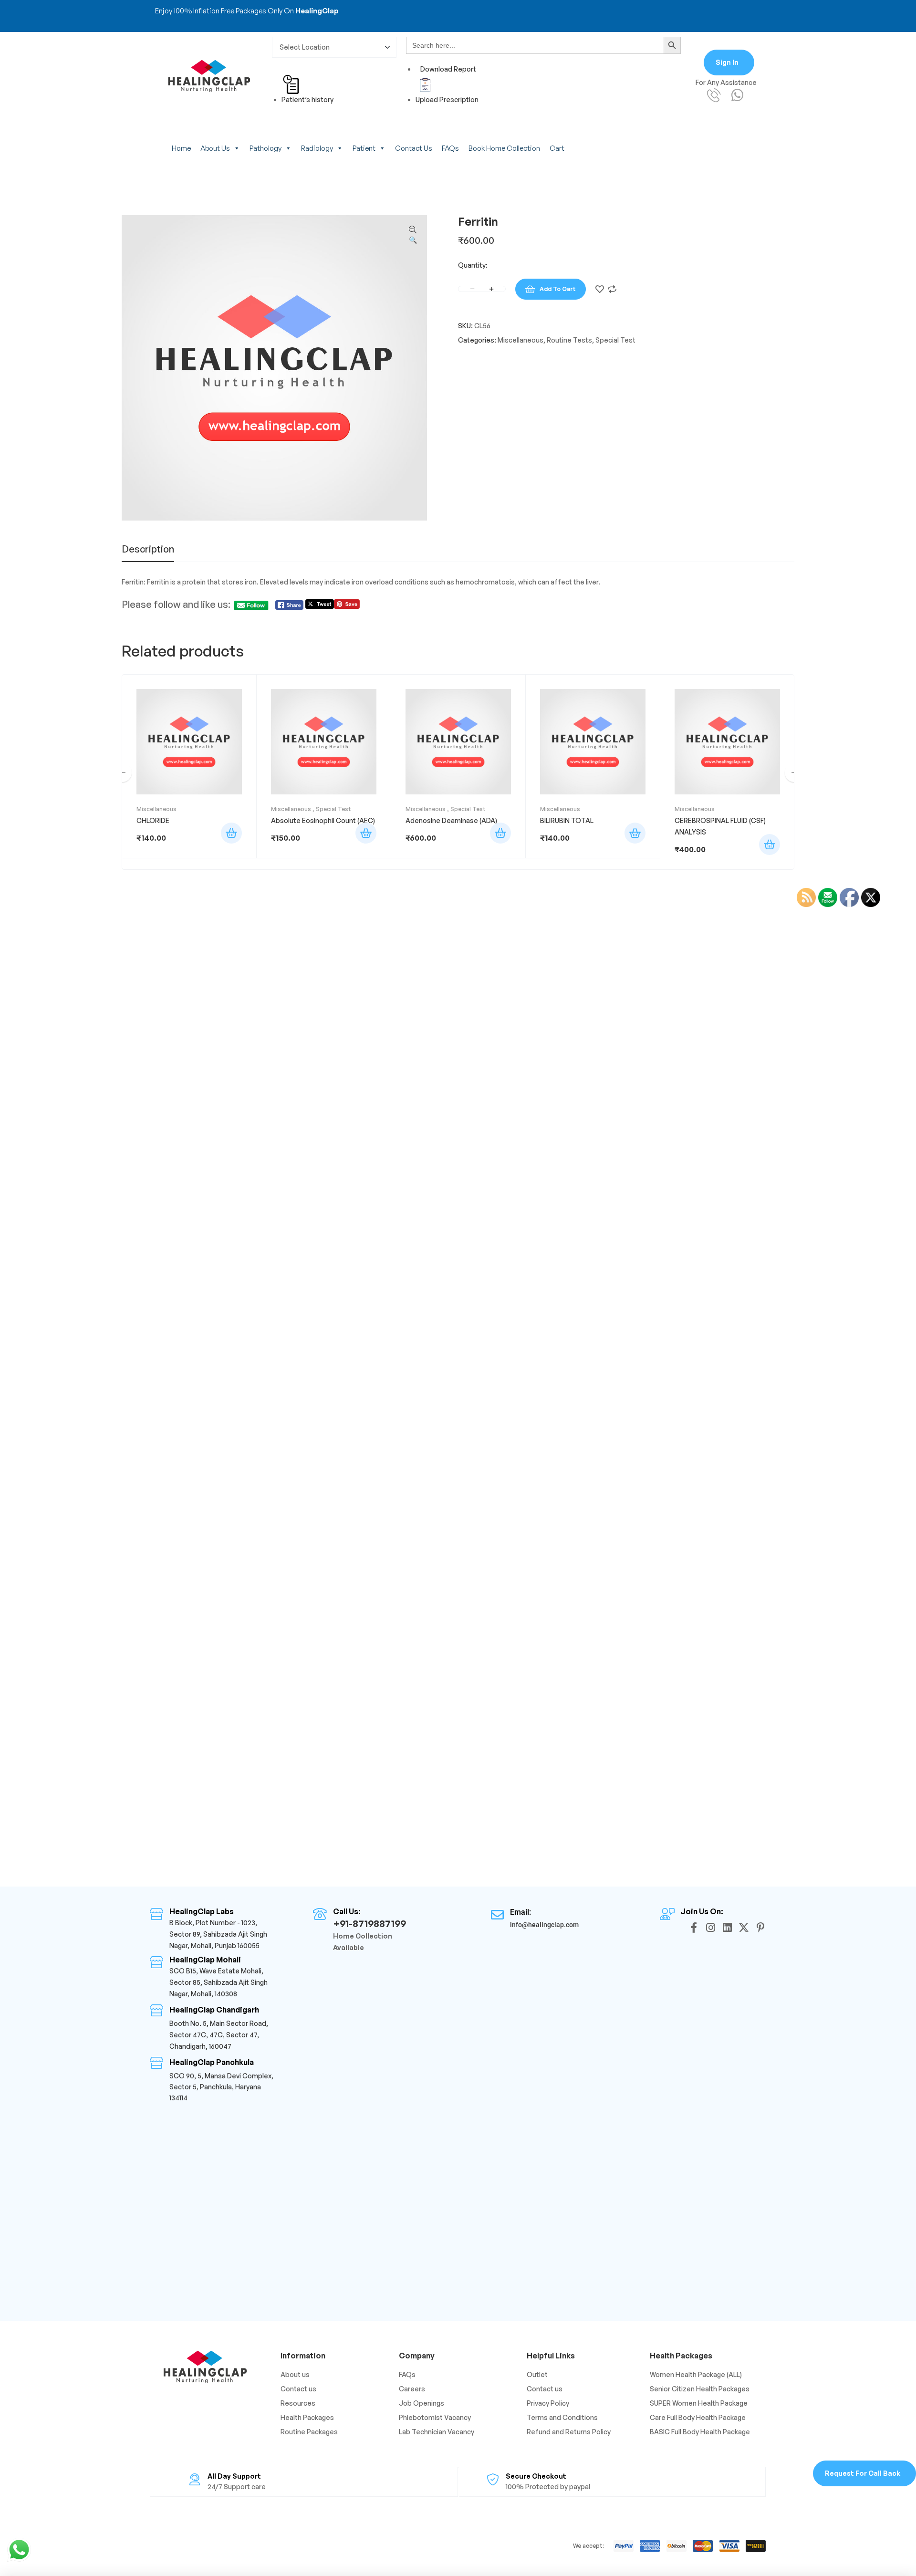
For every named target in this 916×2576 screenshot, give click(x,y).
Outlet (537, 2374)
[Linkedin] (727, 1928)
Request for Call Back (863, 2473)
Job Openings (422, 2403)
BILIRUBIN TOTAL (567, 820)
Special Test (615, 340)
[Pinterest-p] (760, 1928)
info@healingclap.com (544, 1925)
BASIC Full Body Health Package (700, 2432)
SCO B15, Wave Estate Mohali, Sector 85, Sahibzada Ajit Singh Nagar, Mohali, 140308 (219, 1982)
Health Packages (307, 2417)
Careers (412, 2389)
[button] (413, 235)
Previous (122, 772)
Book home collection (504, 148)
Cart (557, 148)
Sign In (727, 62)
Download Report (448, 69)
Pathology (265, 148)
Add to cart (558, 289)
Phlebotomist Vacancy (435, 2417)
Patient (364, 148)
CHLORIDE (153, 820)
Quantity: (473, 265)
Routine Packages (309, 2432)
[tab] (148, 553)
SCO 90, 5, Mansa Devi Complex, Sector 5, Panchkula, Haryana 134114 (221, 2087)
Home (181, 148)
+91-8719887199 (370, 1924)
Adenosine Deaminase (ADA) (451, 820)
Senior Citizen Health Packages (700, 2389)
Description (148, 550)
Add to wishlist (600, 289)
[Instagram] (710, 1928)
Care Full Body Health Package (698, 2417)
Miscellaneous (520, 340)
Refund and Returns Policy (569, 2432)
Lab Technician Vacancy (437, 2432)
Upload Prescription (447, 99)
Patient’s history (307, 99)
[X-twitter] (744, 1928)
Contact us (414, 148)
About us (215, 148)
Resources (298, 2403)
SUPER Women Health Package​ (699, 2403)
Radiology (317, 148)
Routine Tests (569, 340)
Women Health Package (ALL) (696, 2374)
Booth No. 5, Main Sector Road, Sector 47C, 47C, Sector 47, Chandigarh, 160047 (219, 2035)
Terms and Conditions (562, 2417)
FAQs (450, 148)
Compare (612, 289)
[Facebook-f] (694, 1928)
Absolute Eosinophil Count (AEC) (323, 820)
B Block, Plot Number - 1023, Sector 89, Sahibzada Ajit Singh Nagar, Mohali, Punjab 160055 (218, 1934)
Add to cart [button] (231, 833)
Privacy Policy (548, 2403)
